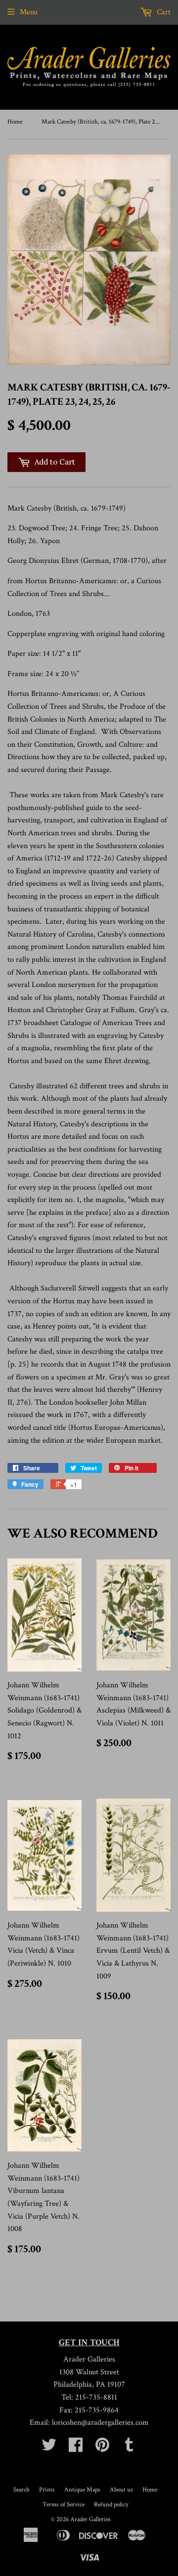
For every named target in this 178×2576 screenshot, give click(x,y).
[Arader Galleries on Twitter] (49, 2448)
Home (15, 122)
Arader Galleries (90, 2519)
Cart (163, 12)
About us (121, 2490)
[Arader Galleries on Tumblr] (129, 2448)
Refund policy (111, 2505)
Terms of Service (64, 2505)
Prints (47, 2490)
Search (22, 2490)
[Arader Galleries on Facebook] (76, 2448)
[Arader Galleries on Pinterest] (102, 2448)
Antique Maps (82, 2490)
